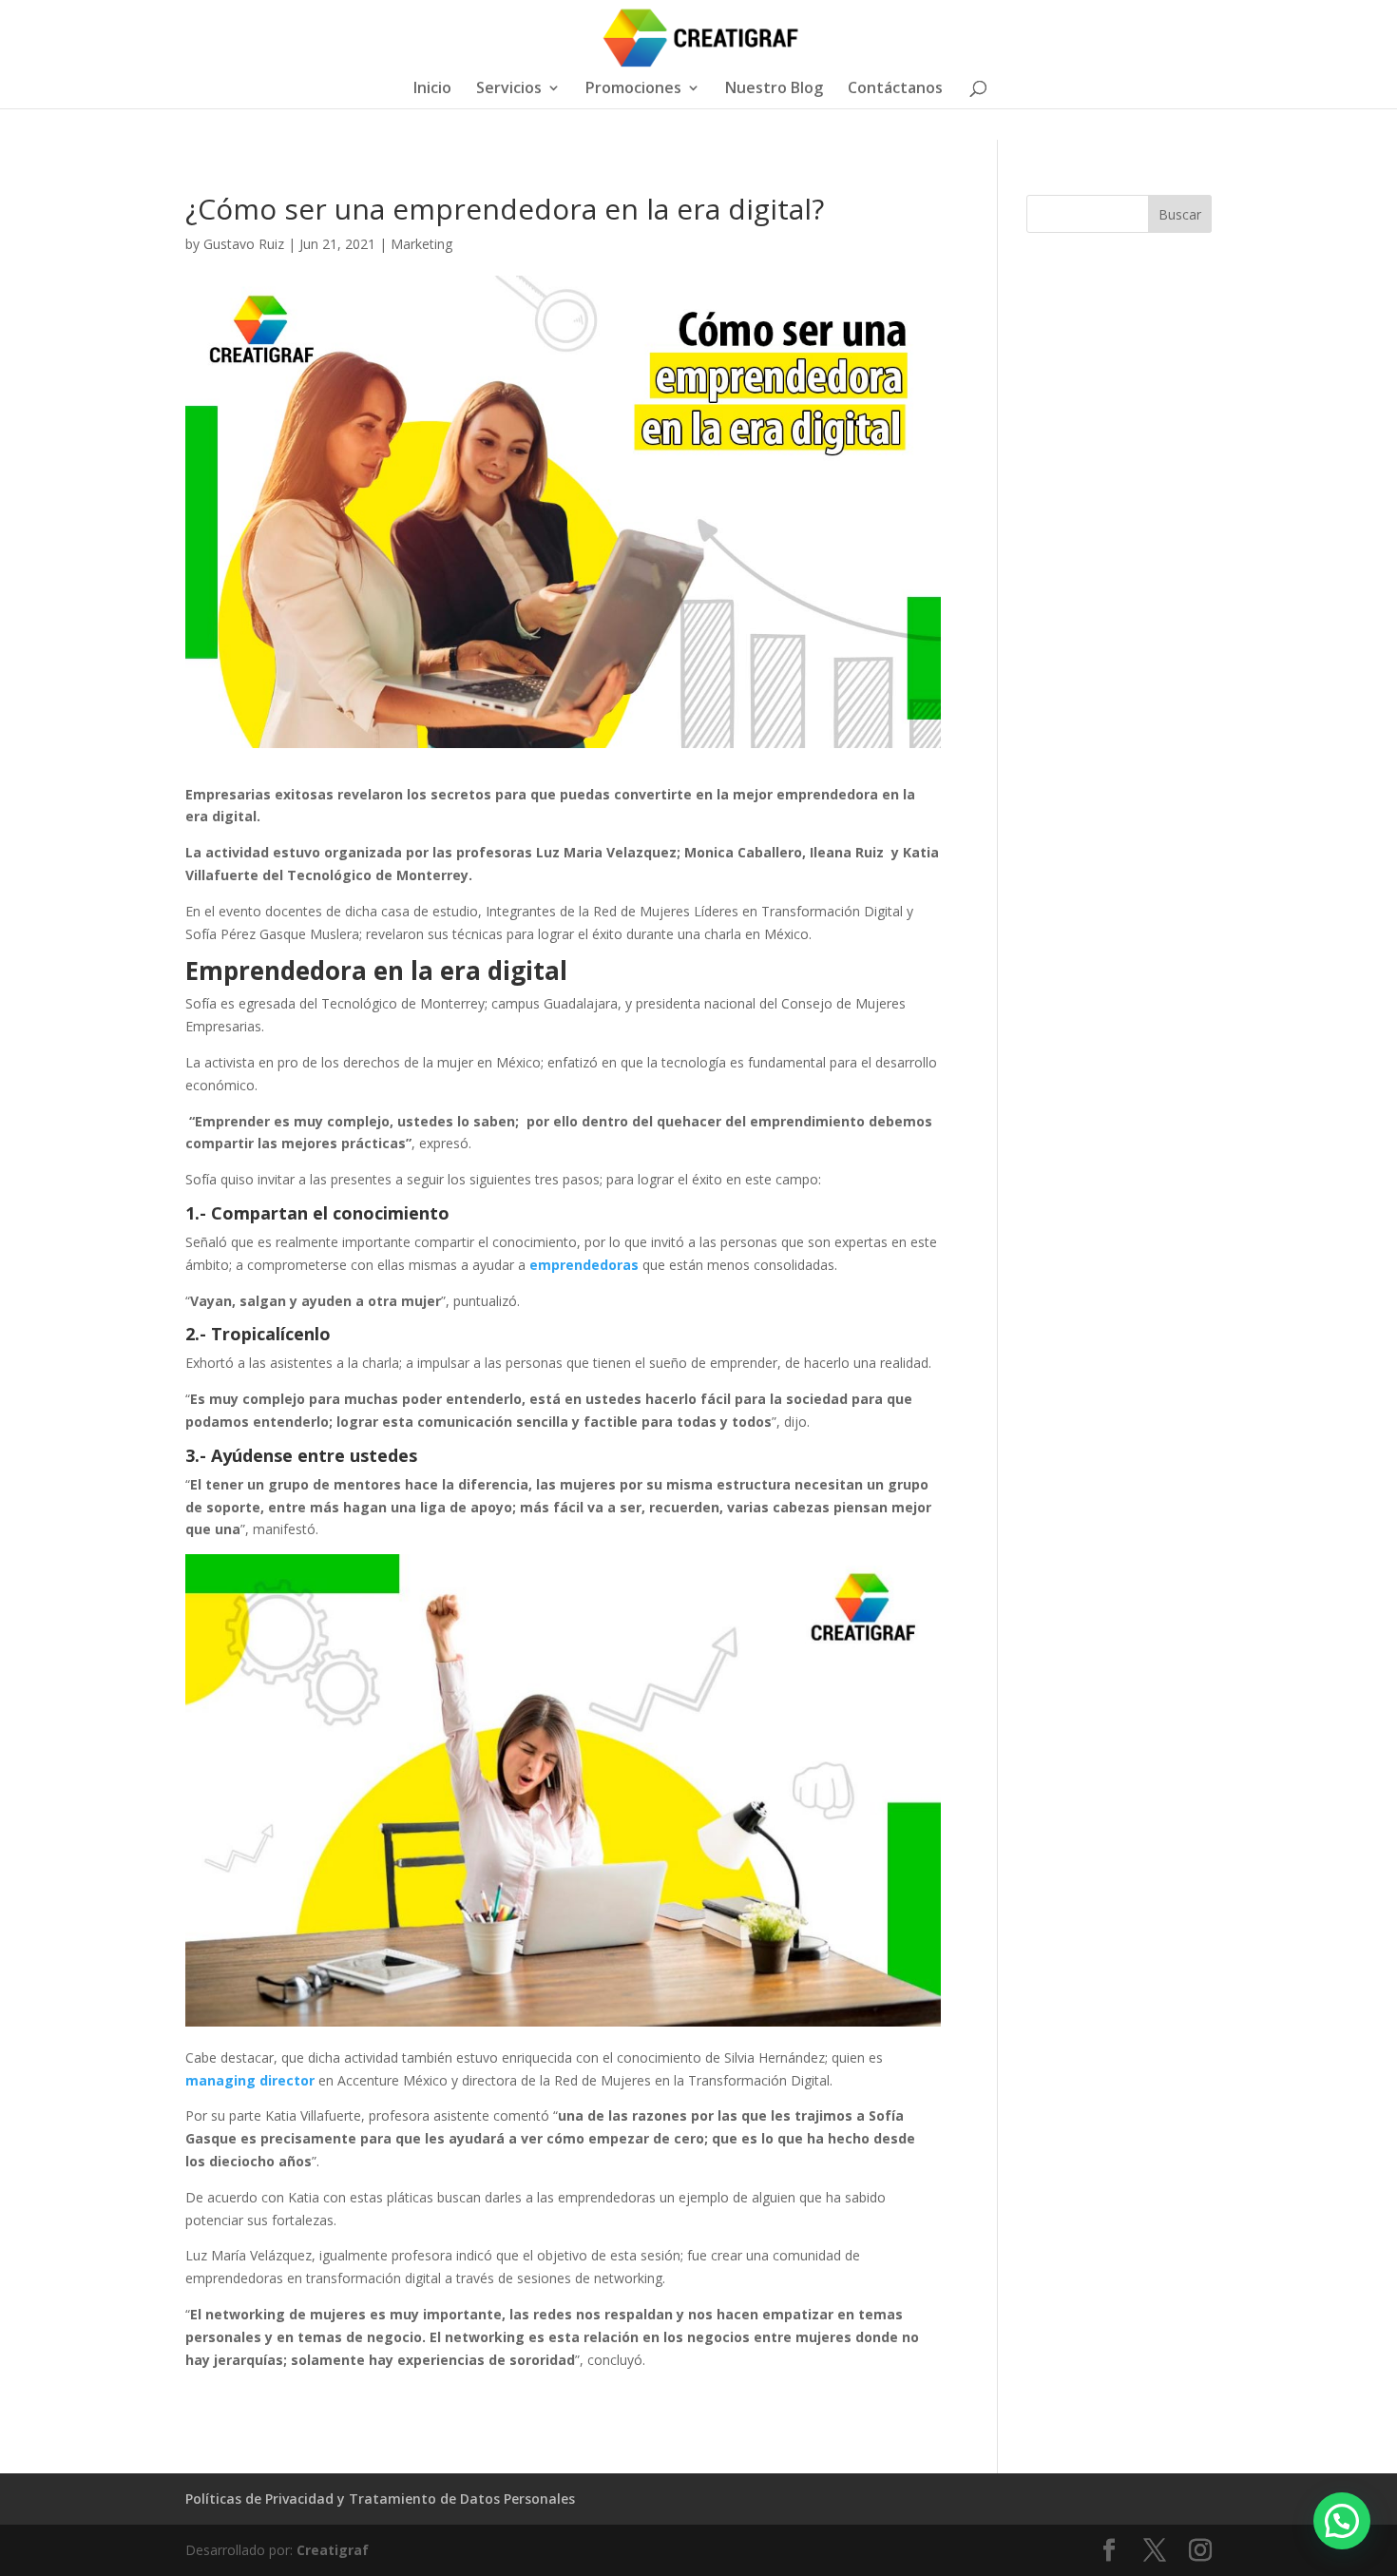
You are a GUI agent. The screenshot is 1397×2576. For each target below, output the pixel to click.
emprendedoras (584, 1265)
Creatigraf (333, 2550)
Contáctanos (895, 89)
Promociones (633, 89)
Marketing (421, 244)
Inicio (432, 89)
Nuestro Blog (774, 89)
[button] (1342, 2521)
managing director (250, 2080)
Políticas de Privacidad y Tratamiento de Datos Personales (380, 2499)
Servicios (509, 89)
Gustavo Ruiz (244, 244)
